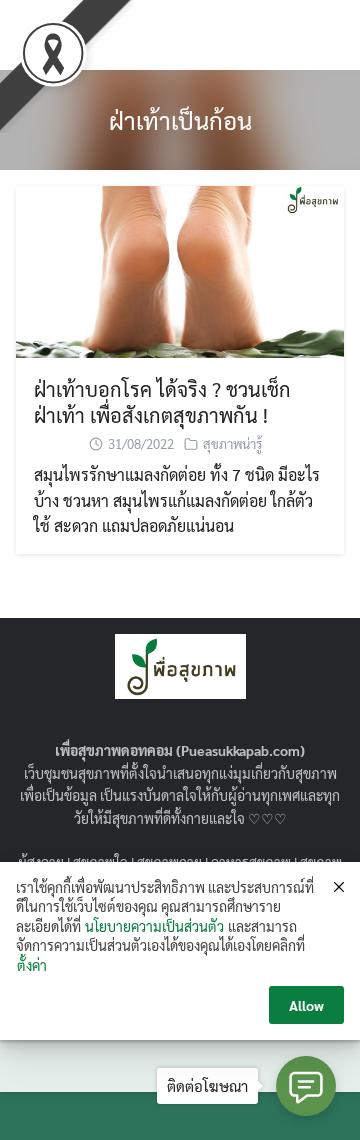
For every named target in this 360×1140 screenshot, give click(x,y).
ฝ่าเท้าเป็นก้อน (180, 120)
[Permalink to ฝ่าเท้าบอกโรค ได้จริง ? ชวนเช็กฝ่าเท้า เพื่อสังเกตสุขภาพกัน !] (180, 269)
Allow (306, 1005)
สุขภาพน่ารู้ (232, 443)
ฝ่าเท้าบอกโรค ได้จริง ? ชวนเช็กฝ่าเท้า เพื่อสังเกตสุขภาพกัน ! (162, 402)
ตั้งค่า (32, 965)
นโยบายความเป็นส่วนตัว (154, 926)
